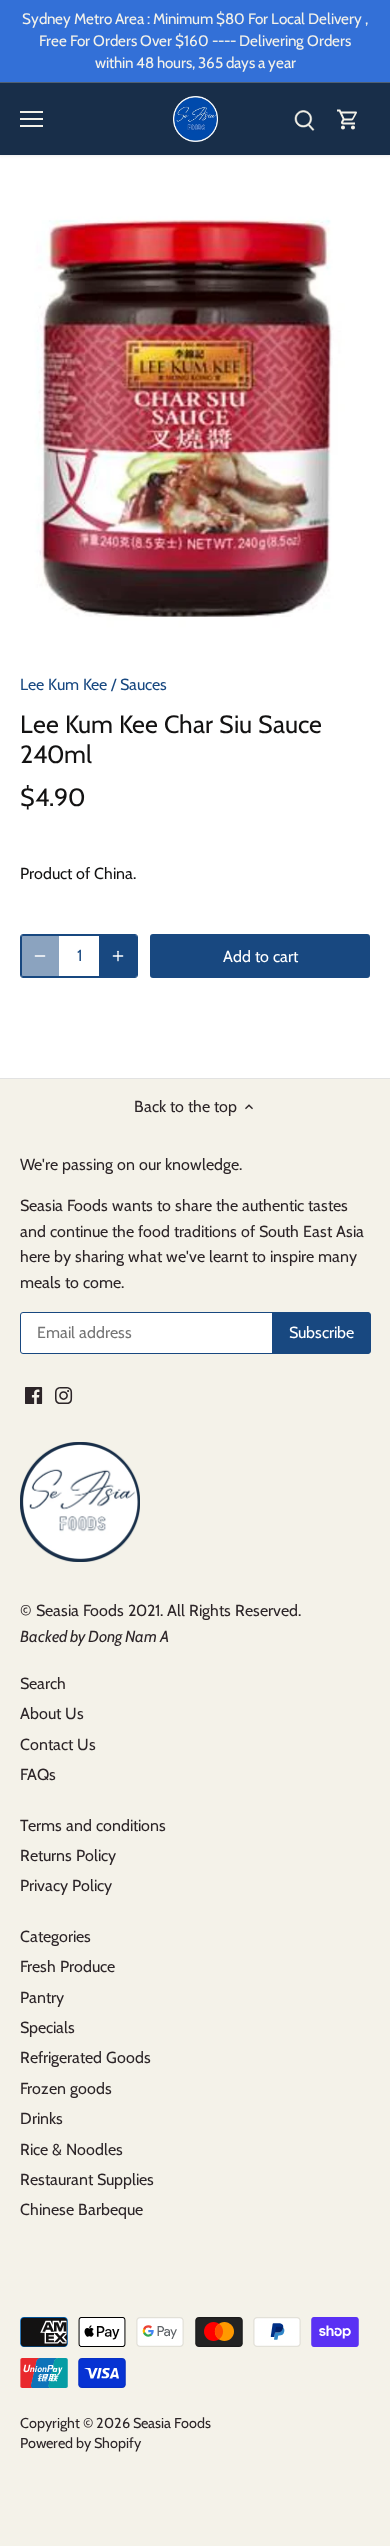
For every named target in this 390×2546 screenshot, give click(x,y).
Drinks (41, 2118)
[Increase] (118, 956)
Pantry (42, 1997)
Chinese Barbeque (81, 2209)
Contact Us (58, 1744)
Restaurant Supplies (87, 2179)
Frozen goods (66, 2088)
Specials (47, 2027)
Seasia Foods (172, 2423)
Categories (55, 1936)
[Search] (304, 119)
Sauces (143, 684)
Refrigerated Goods (85, 2057)
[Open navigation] (31, 119)
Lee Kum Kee (63, 684)
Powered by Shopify (80, 2443)
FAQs (38, 1774)
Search (43, 1683)
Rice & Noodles (71, 2149)
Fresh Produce (67, 1966)
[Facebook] (33, 1394)
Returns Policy (68, 1855)
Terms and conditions (93, 1825)
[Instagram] (63, 1394)
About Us (52, 1713)
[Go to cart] (348, 119)
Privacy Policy (66, 1885)
